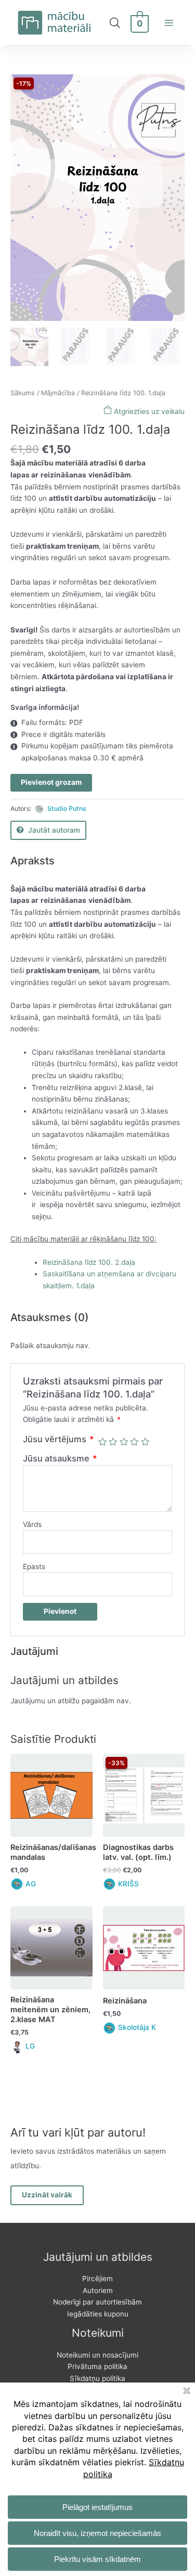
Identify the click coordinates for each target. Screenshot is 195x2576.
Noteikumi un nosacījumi (97, 2355)
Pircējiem (97, 2279)
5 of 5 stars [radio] (145, 1442)
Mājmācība (58, 393)
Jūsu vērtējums (58, 1439)
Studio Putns (67, 808)
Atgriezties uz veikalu (148, 411)
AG (31, 1884)
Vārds (32, 1524)
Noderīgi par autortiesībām (97, 2302)
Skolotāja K (137, 2027)
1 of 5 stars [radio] (102, 1442)
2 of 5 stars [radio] (113, 1442)
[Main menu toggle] (169, 23)
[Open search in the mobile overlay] (115, 23)
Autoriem (98, 2290)
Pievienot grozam (51, 782)
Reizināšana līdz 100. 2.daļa (89, 1262)
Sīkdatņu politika (97, 2378)
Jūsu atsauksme (60, 1458)
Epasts (34, 1567)
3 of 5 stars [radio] (124, 1442)
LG (30, 2046)
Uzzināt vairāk (47, 2195)
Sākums (23, 393)
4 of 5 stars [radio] (134, 1442)
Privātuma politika (97, 2366)
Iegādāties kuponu (98, 2314)
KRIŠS (128, 1884)
